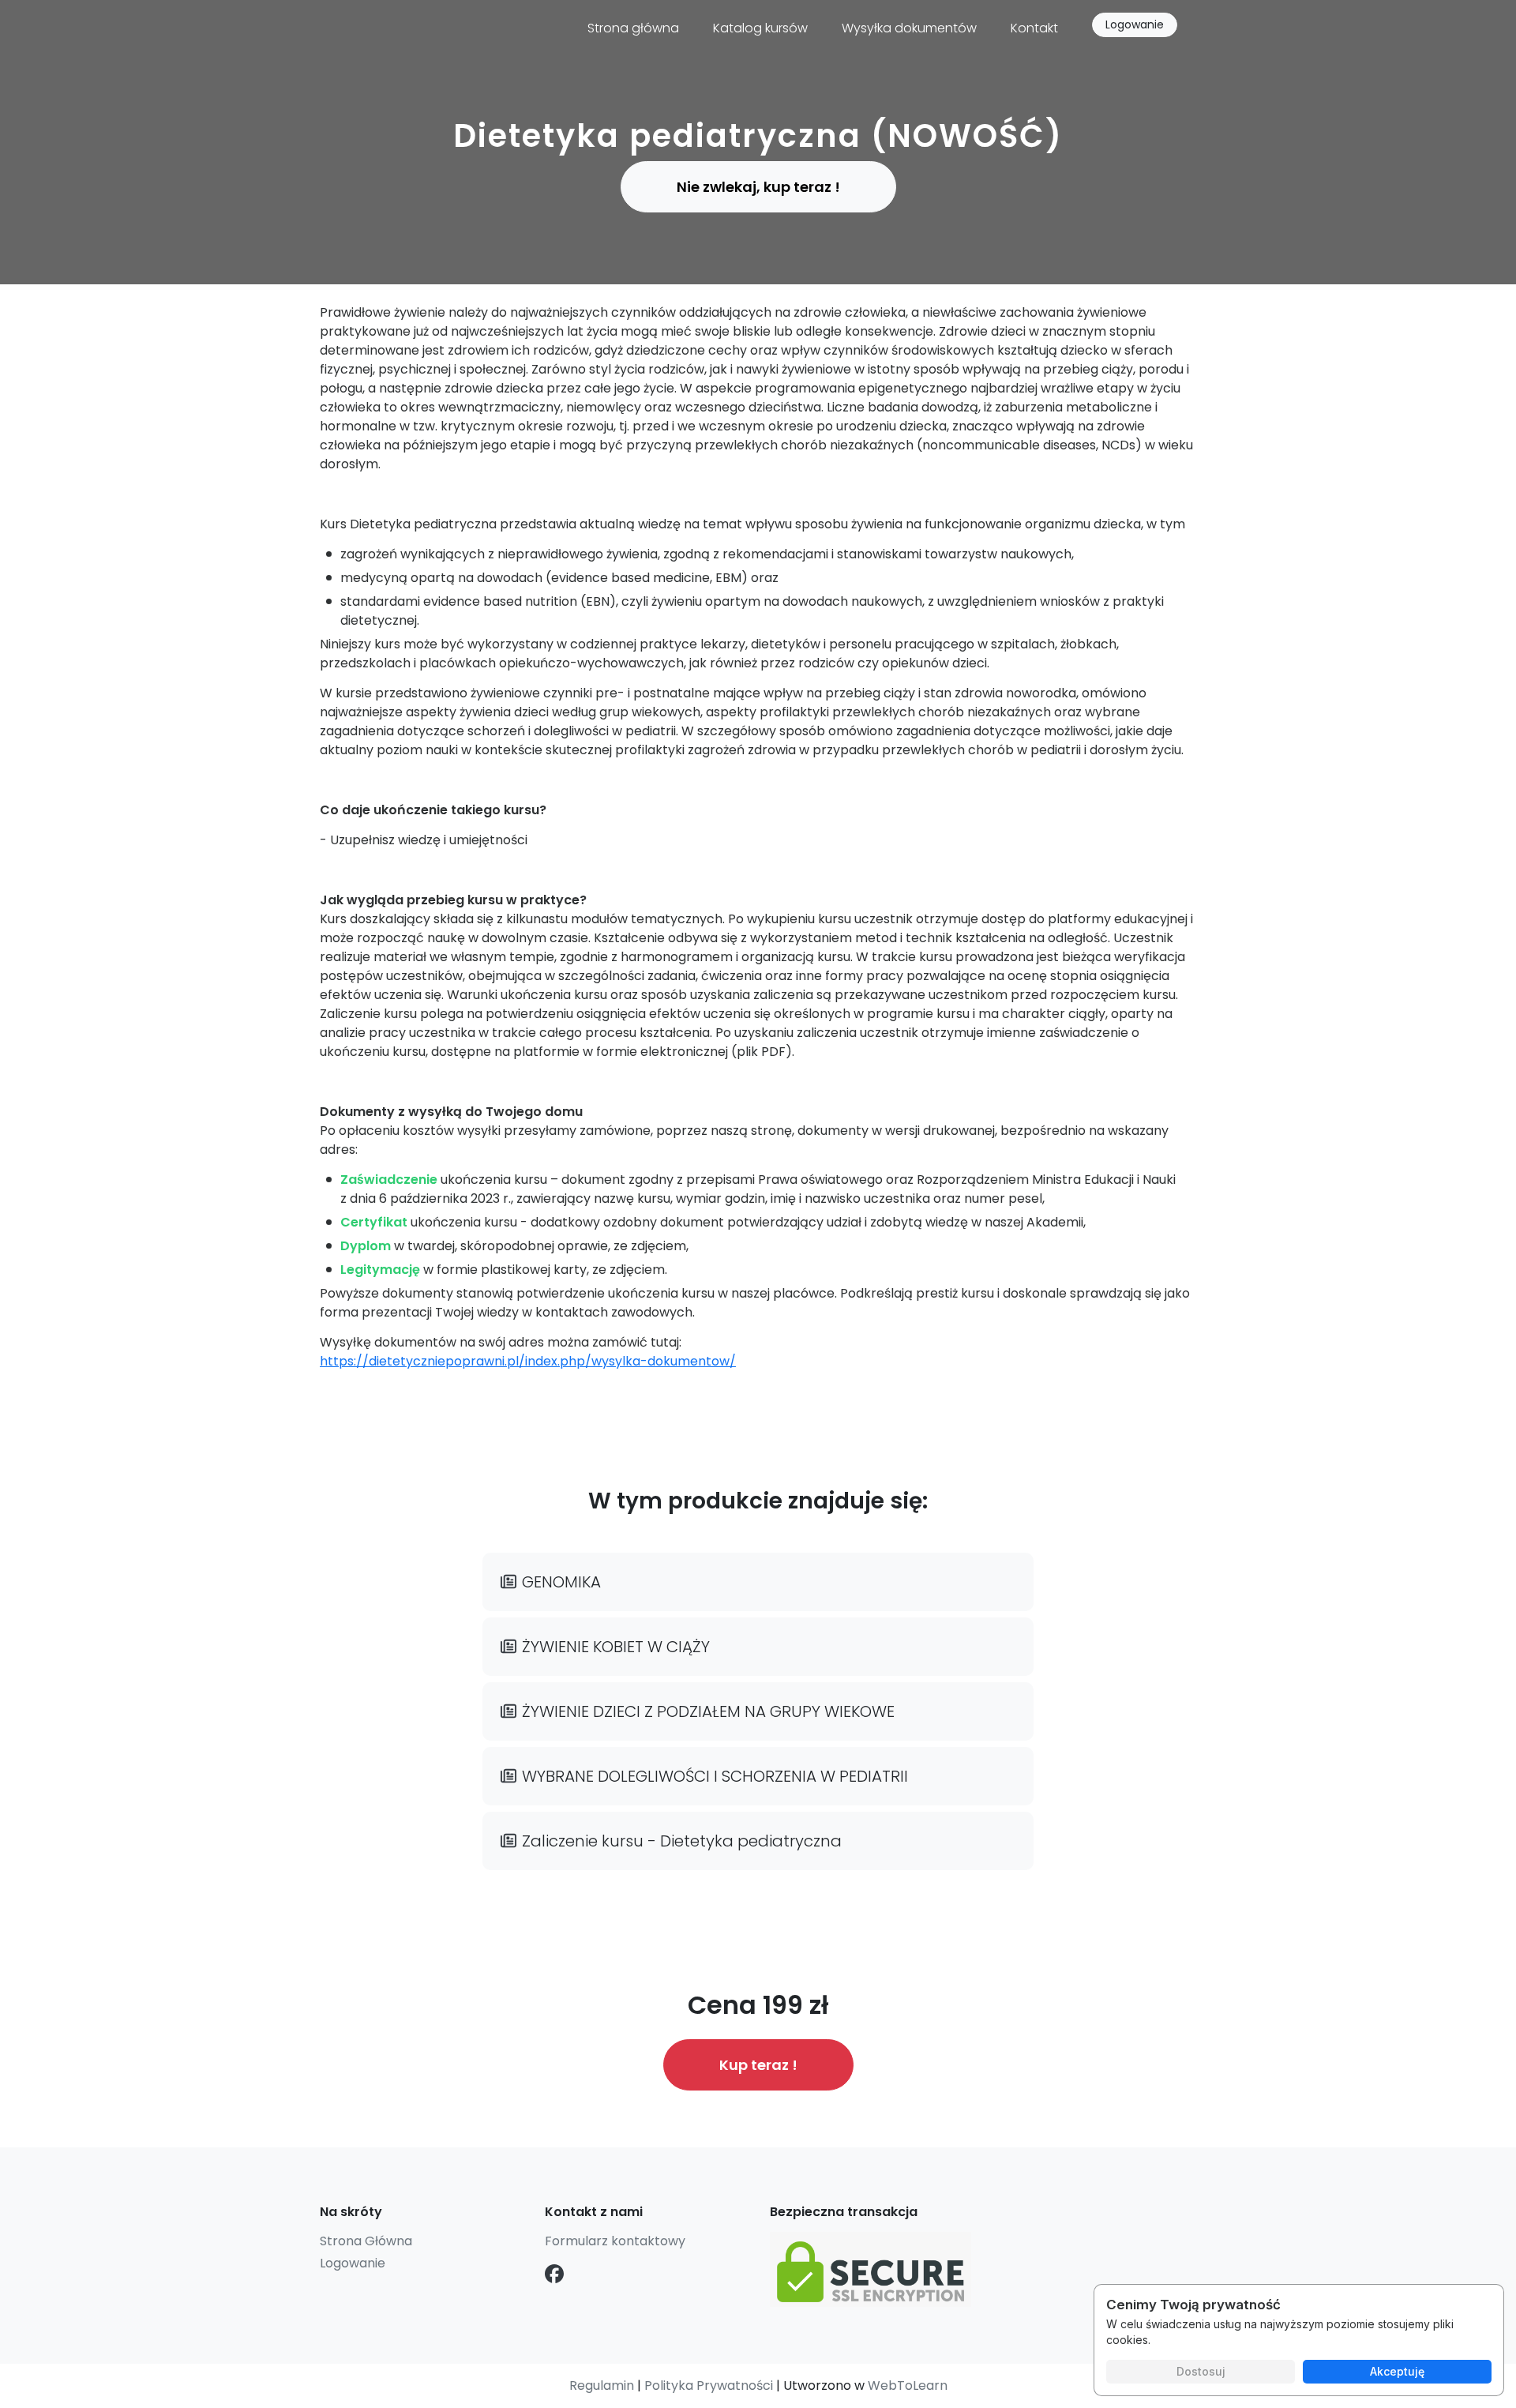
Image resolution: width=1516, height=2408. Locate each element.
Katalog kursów (760, 28)
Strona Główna (366, 2241)
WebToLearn (908, 2385)
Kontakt (1034, 28)
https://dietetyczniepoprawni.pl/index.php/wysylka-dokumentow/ (528, 1361)
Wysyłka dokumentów (909, 28)
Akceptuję (1397, 2371)
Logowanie (1135, 24)
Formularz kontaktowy (615, 2241)
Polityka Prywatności (709, 2385)
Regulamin (602, 2385)
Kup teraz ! (758, 2065)
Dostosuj (1201, 2371)
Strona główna (633, 28)
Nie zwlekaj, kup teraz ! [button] (758, 187)
